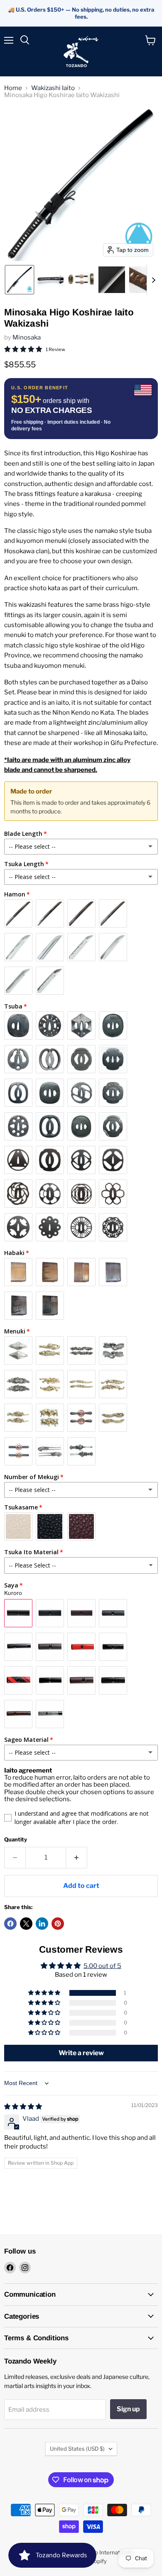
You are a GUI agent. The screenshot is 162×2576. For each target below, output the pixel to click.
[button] (20, 280)
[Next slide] (153, 280)
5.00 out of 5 (102, 1966)
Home (13, 88)
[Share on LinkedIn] (42, 1924)
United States (77, 2449)
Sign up (128, 2409)
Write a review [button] (81, 2053)
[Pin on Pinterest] (58, 1924)
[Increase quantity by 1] (77, 1858)
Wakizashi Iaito (53, 88)
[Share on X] (26, 1924)
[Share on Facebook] (10, 1924)
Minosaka (27, 337)
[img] (23, 2107)
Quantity (16, 1840)
